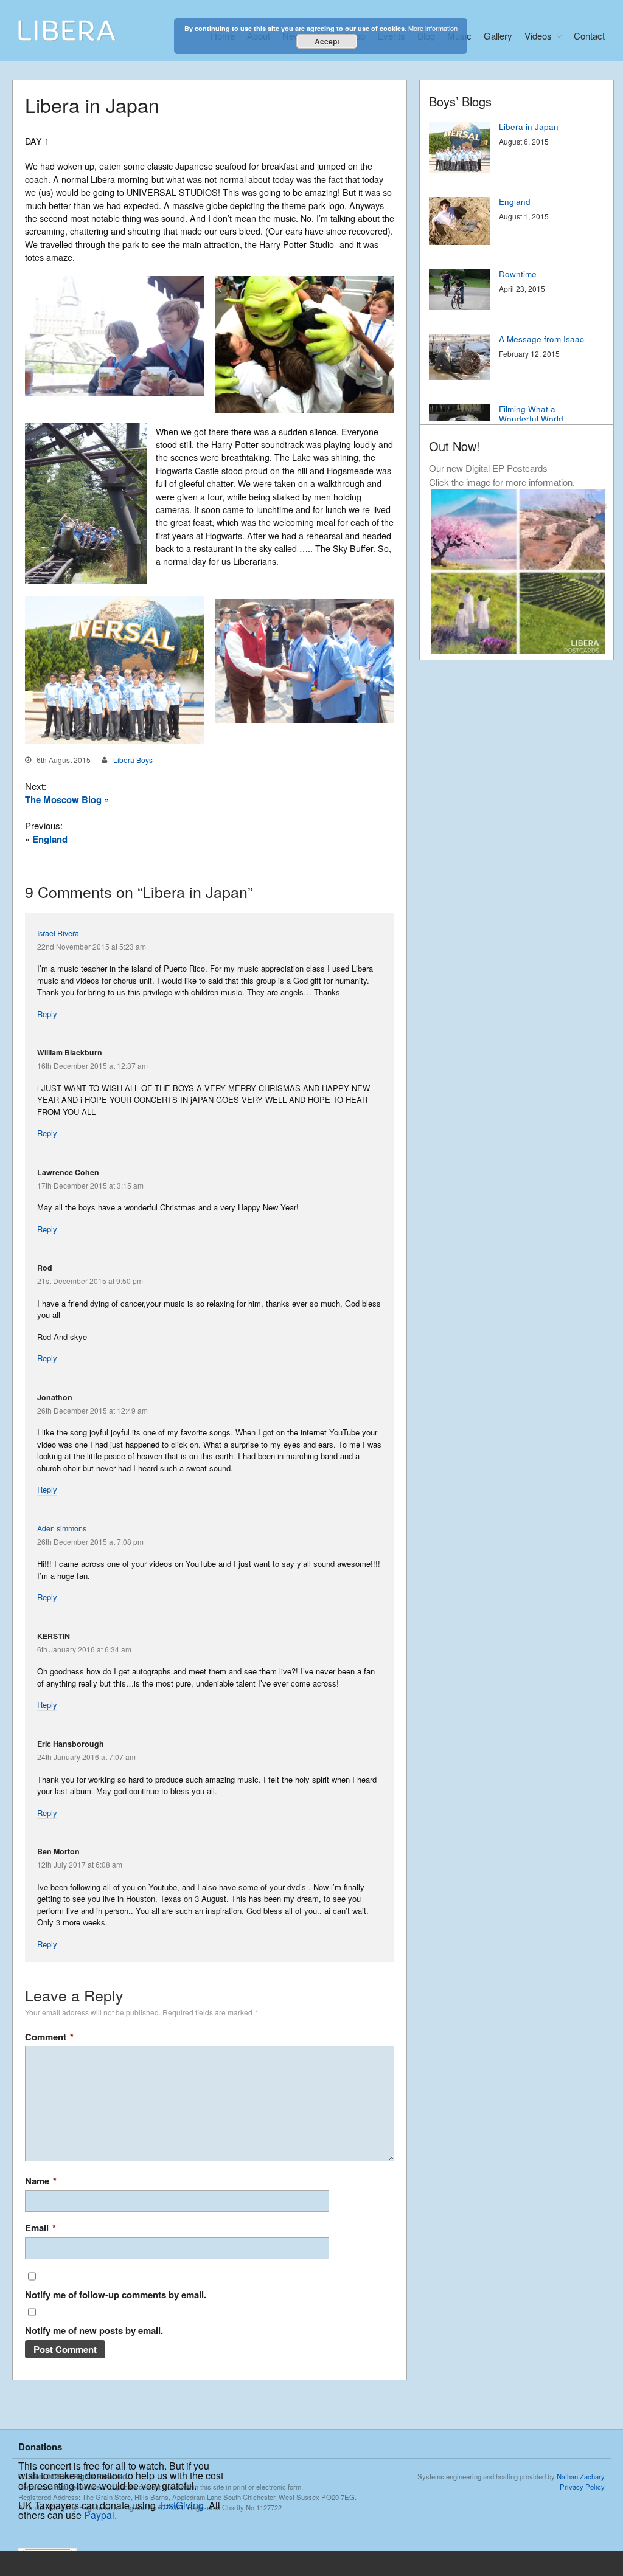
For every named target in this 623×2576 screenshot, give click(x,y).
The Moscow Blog (63, 799)
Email (40, 2228)
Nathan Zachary (581, 2476)
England (50, 839)
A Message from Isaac (541, 339)
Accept (327, 41)
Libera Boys (133, 760)
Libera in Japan (529, 127)
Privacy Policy (582, 2487)
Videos (538, 36)
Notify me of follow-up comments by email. (116, 2295)
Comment (49, 2037)
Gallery (498, 36)
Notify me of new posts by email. (94, 2330)
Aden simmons (62, 1528)
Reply (47, 1014)
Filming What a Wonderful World (531, 414)
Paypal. (100, 2515)
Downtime (518, 274)
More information (433, 28)
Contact (589, 36)
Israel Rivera (58, 933)
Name (41, 2181)
